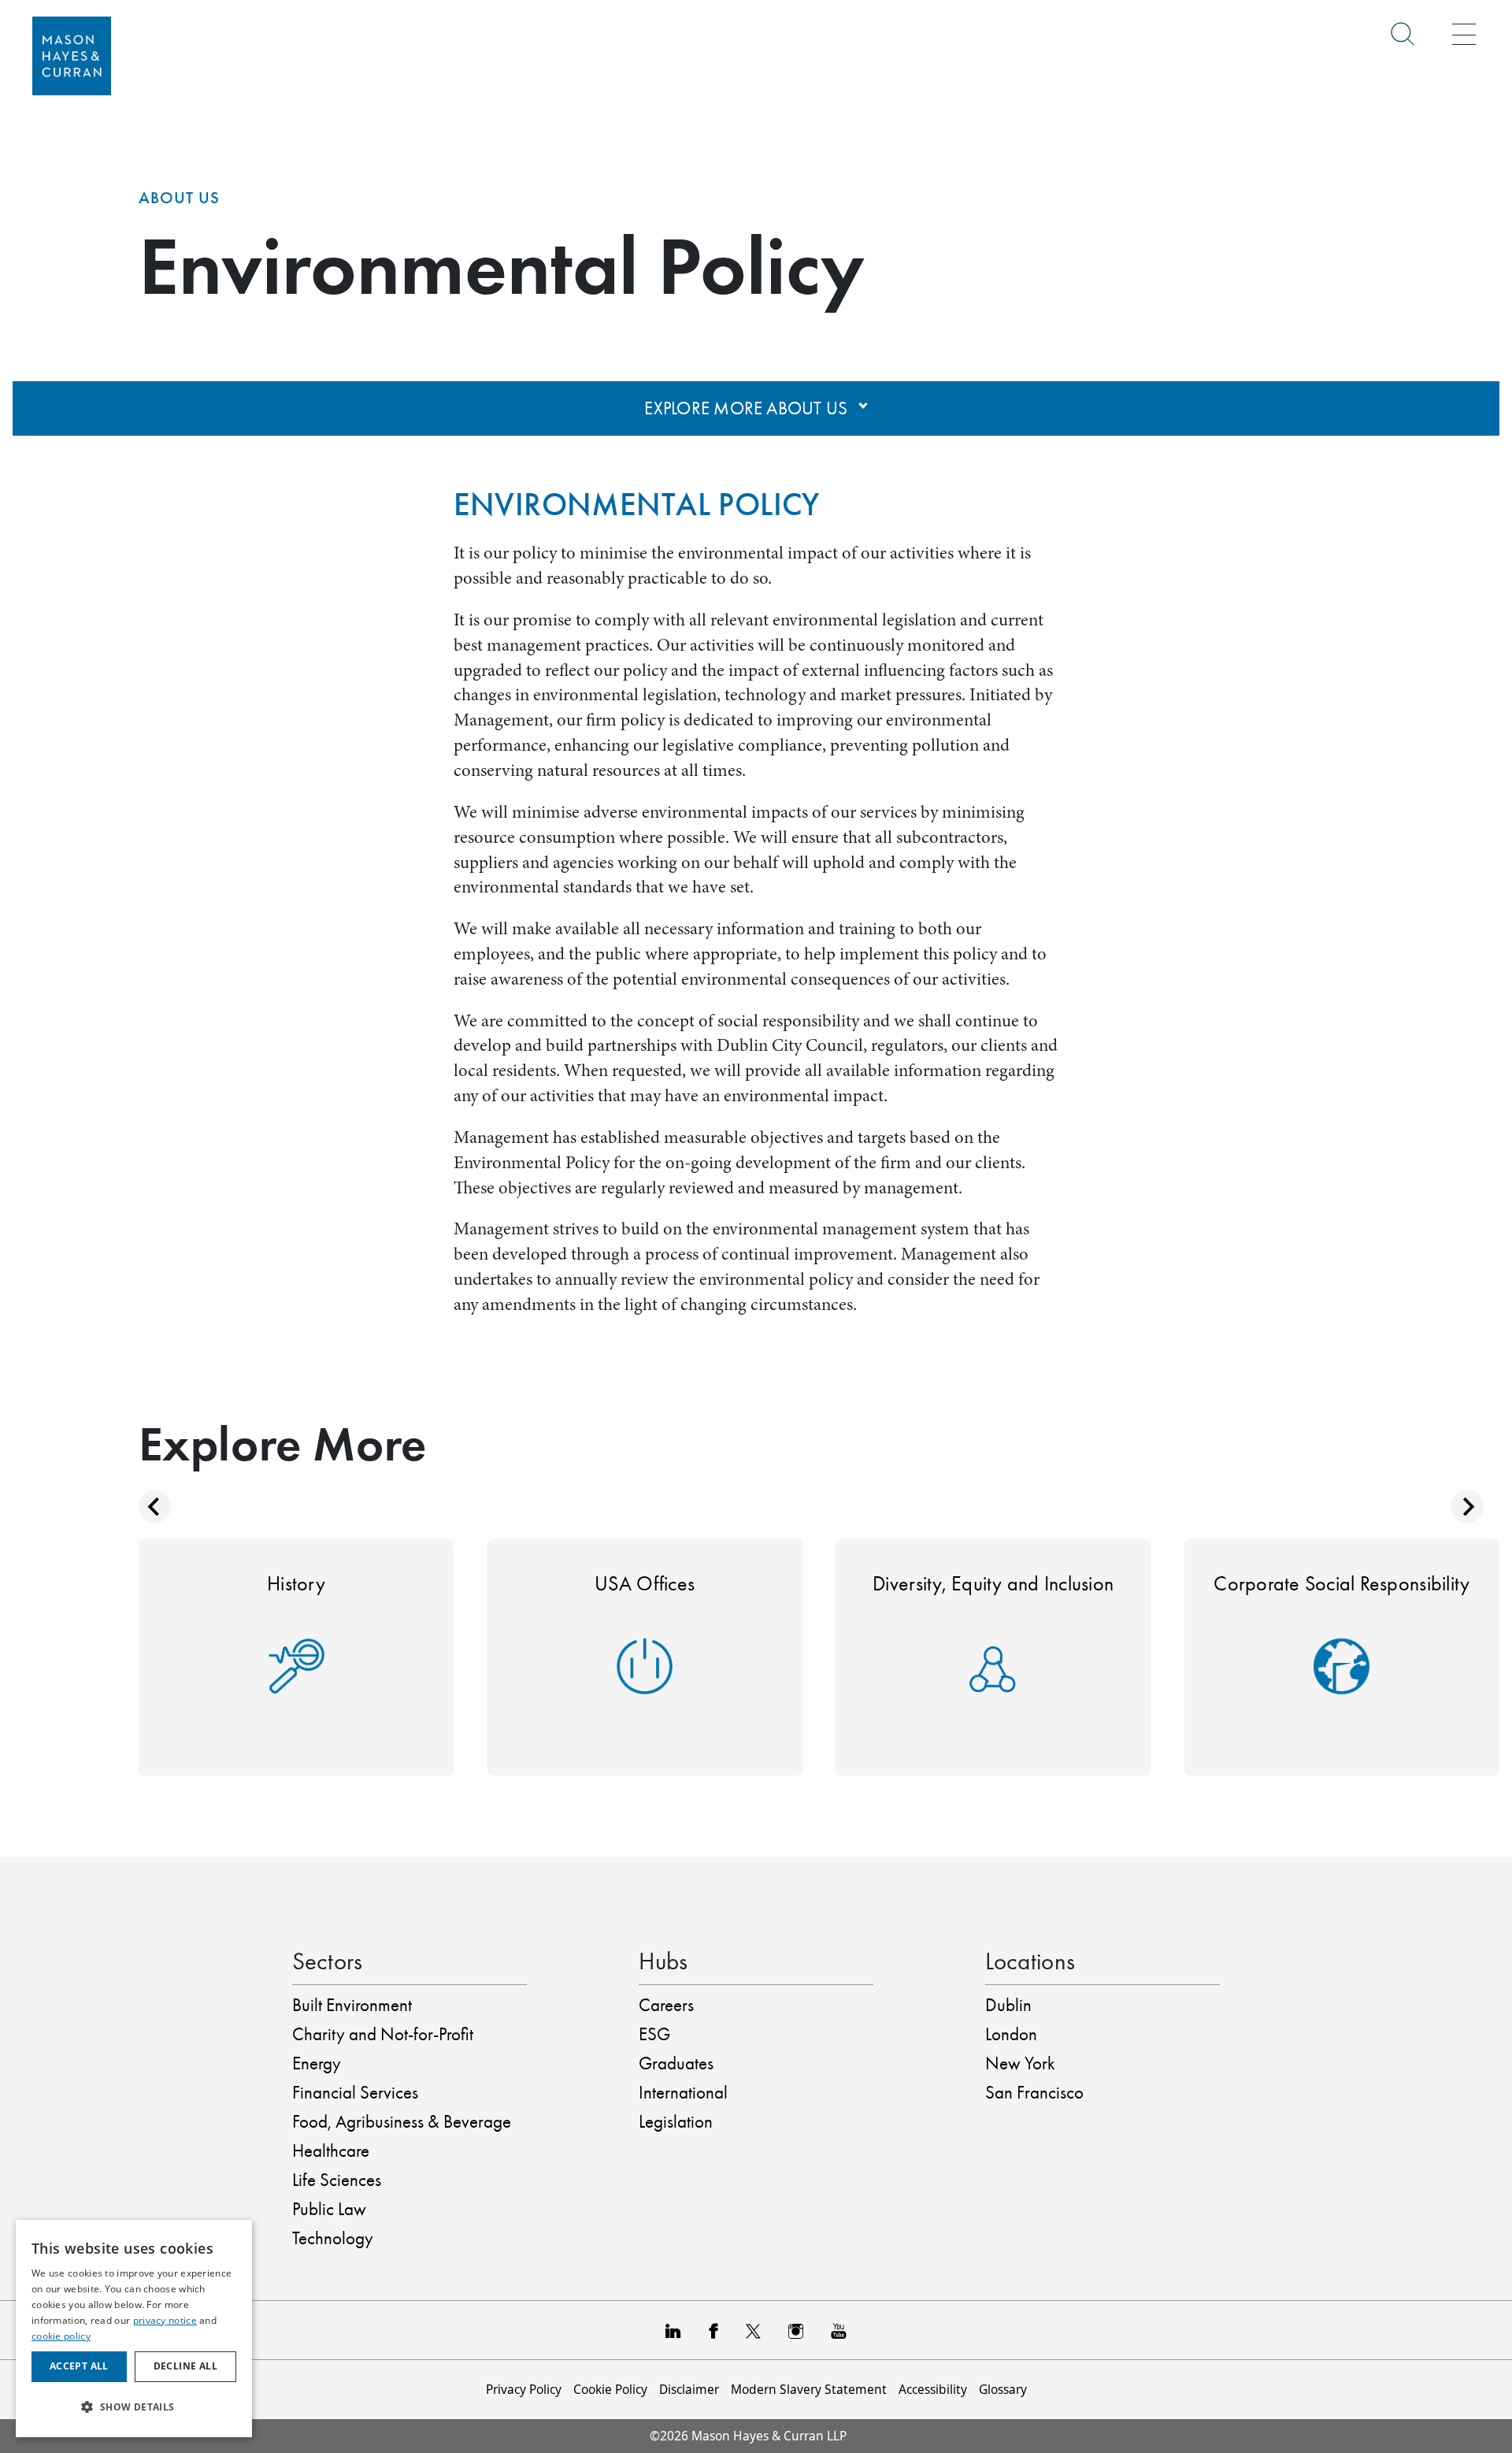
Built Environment (352, 2005)
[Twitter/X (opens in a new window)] (753, 2330)
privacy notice (165, 2320)
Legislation (676, 2122)
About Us (179, 198)
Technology (333, 2238)
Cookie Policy (610, 2389)
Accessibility (933, 2389)
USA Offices (645, 1583)
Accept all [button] (79, 2366)
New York (1020, 2063)
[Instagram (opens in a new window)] (796, 2330)
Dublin (1008, 2005)
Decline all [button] (185, 2366)
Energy (317, 2063)
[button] (134, 2407)
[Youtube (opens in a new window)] (839, 2330)
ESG (654, 2034)
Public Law (329, 2209)
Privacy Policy (524, 2389)
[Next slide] (1467, 1507)
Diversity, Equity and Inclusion (993, 1583)
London (1011, 2034)
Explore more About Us (748, 408)
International (683, 2093)
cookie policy (61, 2336)
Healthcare (331, 2151)
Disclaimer (689, 2389)
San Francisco (1034, 2093)
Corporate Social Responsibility (1342, 1583)
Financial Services (355, 2093)
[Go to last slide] (155, 1507)
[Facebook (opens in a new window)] (713, 2330)
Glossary (1003, 2389)
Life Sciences (337, 2180)
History (296, 1583)
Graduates (676, 2063)
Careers (666, 2005)
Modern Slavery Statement (809, 2389)
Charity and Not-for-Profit (383, 2034)
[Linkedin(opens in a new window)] (673, 2330)
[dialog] (134, 2329)
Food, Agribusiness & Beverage (402, 2122)
